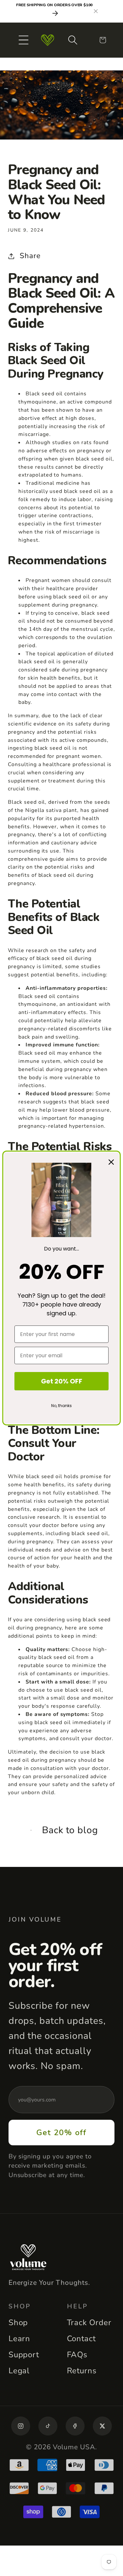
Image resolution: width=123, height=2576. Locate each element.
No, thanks (61, 1406)
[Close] (111, 1162)
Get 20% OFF (62, 1381)
